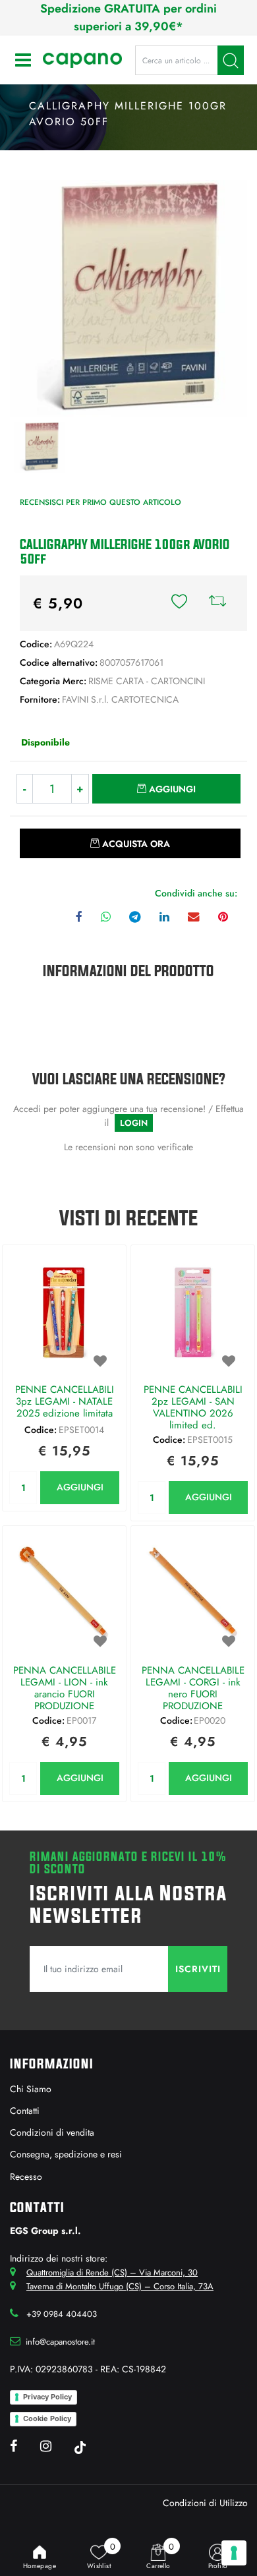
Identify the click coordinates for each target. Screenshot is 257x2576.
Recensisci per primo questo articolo (100, 502)
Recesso (26, 2177)
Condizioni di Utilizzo (205, 2503)
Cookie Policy (47, 2418)
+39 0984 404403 (62, 2314)
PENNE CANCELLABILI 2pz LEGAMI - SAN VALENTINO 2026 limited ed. (193, 1407)
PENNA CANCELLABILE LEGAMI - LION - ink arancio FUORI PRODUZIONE (65, 1688)
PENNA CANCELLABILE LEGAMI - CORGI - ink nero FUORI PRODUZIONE (193, 1688)
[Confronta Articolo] (217, 603)
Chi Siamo (31, 2089)
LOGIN (134, 1123)
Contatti (25, 2111)
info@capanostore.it (60, 2342)
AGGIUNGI (80, 1487)
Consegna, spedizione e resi (66, 2154)
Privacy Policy (47, 2397)
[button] (231, 60)
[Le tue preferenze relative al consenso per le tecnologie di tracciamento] (234, 2553)
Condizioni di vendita (52, 2132)
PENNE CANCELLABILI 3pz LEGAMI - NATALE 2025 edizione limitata (65, 1402)
